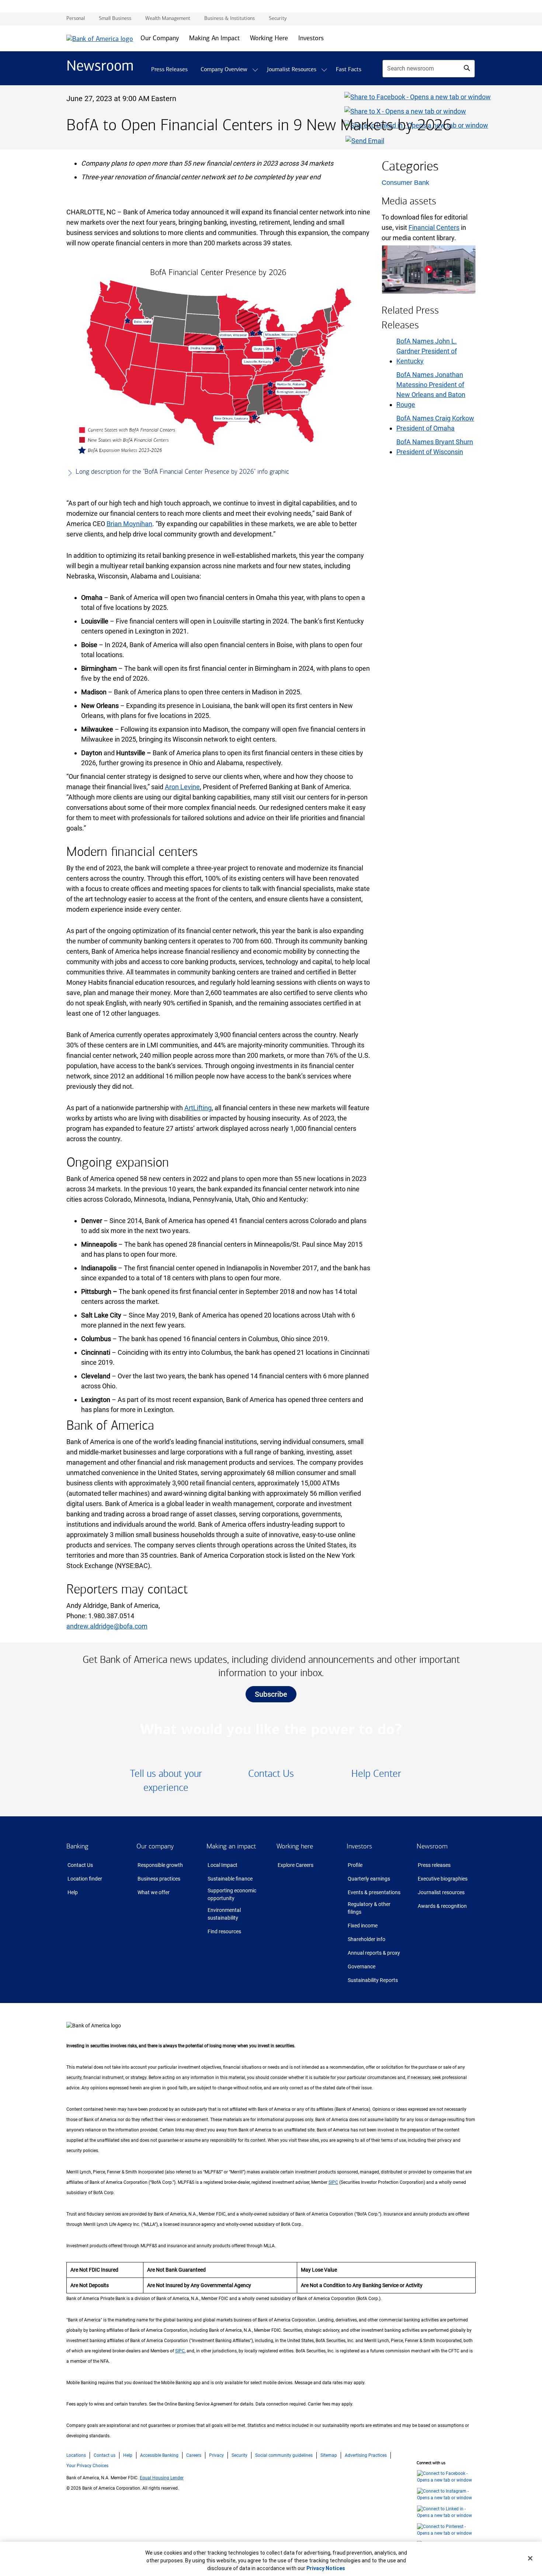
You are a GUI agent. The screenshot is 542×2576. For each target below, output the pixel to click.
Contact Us (80, 1865)
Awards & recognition (442, 1906)
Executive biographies (443, 1879)
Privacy (216, 2455)
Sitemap (329, 2455)
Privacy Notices (326, 2568)
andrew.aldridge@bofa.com (107, 1626)
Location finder (85, 1879)
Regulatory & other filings (369, 1908)
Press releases (434, 1865)
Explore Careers (296, 1865)
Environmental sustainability (224, 1914)
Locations (76, 2455)
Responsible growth (160, 1865)
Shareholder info (366, 1939)
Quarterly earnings (369, 1879)
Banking (77, 1846)
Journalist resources (441, 1892)
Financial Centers (434, 227)
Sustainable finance (230, 1879)
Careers (194, 2455)
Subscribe (271, 1694)
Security (239, 2455)
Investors (359, 1846)
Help (73, 1892)
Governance (362, 1966)
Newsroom (432, 1846)
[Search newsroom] (467, 68)
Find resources (224, 1931)
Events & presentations (374, 1892)
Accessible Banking (159, 2455)
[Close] (530, 2558)
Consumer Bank (405, 183)
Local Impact (223, 1865)
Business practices (159, 1879)
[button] (255, 70)
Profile (355, 1865)
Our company (155, 1846)
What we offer (154, 1892)
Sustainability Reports (373, 1980)
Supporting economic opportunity (232, 1894)
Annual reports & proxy (374, 1953)
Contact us (105, 2455)
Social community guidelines (284, 2455)
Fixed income (363, 1926)
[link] (166, 1781)
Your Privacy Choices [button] (87, 2466)
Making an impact (231, 1846)
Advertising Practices (366, 2455)
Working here (295, 1846)
